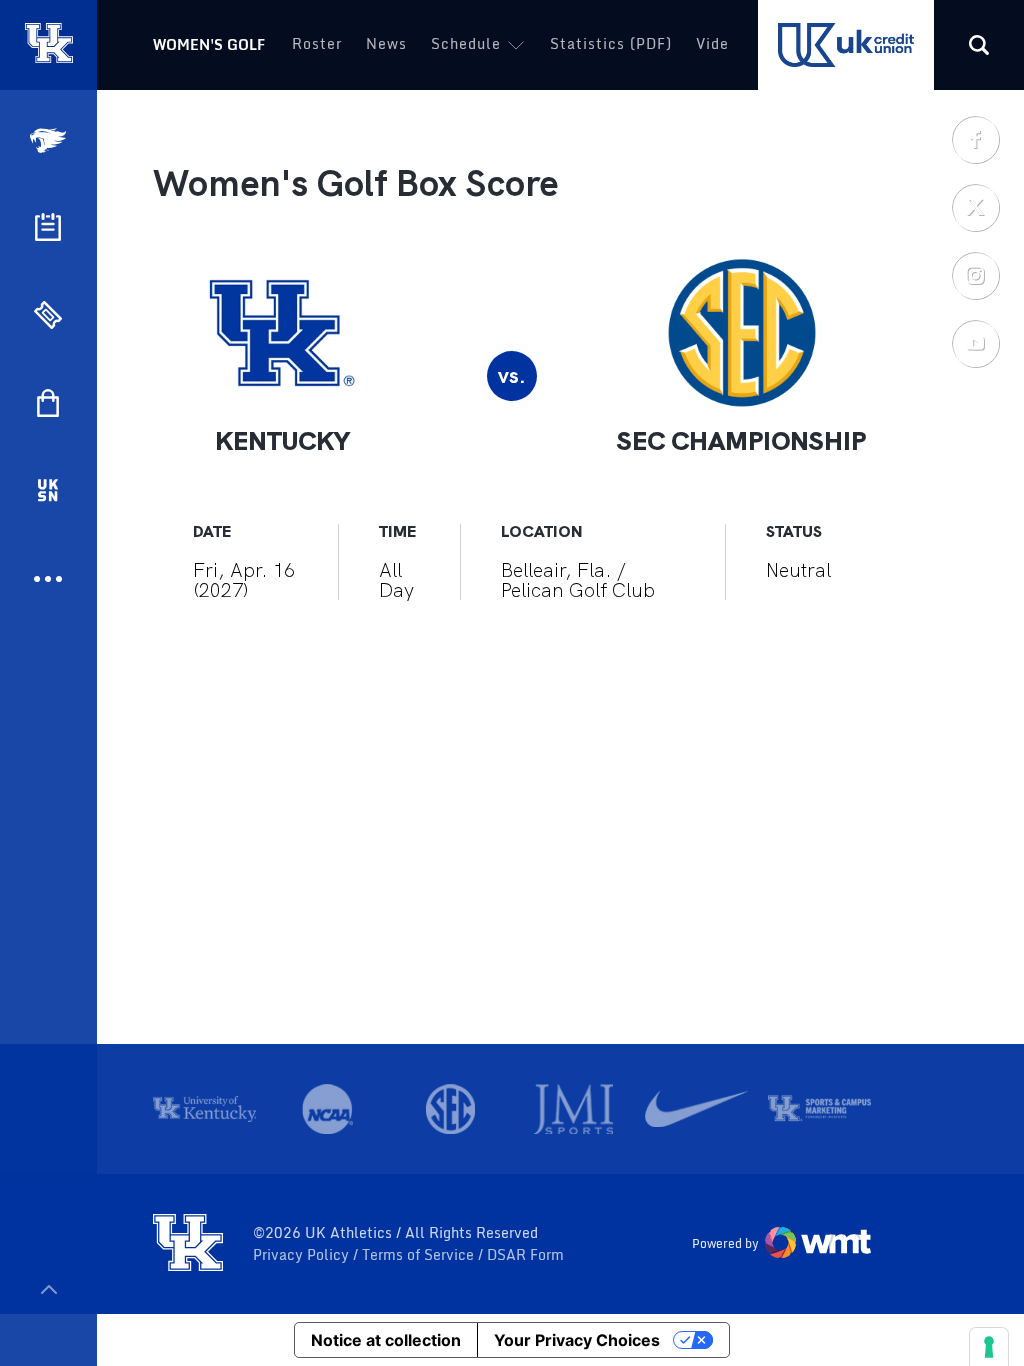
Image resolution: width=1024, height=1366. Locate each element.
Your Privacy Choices (577, 1340)
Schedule (466, 43)
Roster (317, 43)
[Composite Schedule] (48, 227)
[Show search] (979, 45)
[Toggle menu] (48, 1289)
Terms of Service (420, 1255)
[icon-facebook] (975, 139)
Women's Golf (209, 44)
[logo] (188, 1244)
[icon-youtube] (975, 343)
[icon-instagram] (975, 275)
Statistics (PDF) (611, 43)
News (386, 43)
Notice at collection (386, 1340)
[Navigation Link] (50, 140)
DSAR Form (525, 1255)
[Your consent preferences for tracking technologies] (989, 1347)
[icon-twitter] (975, 207)
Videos (721, 43)
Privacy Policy (303, 1255)
